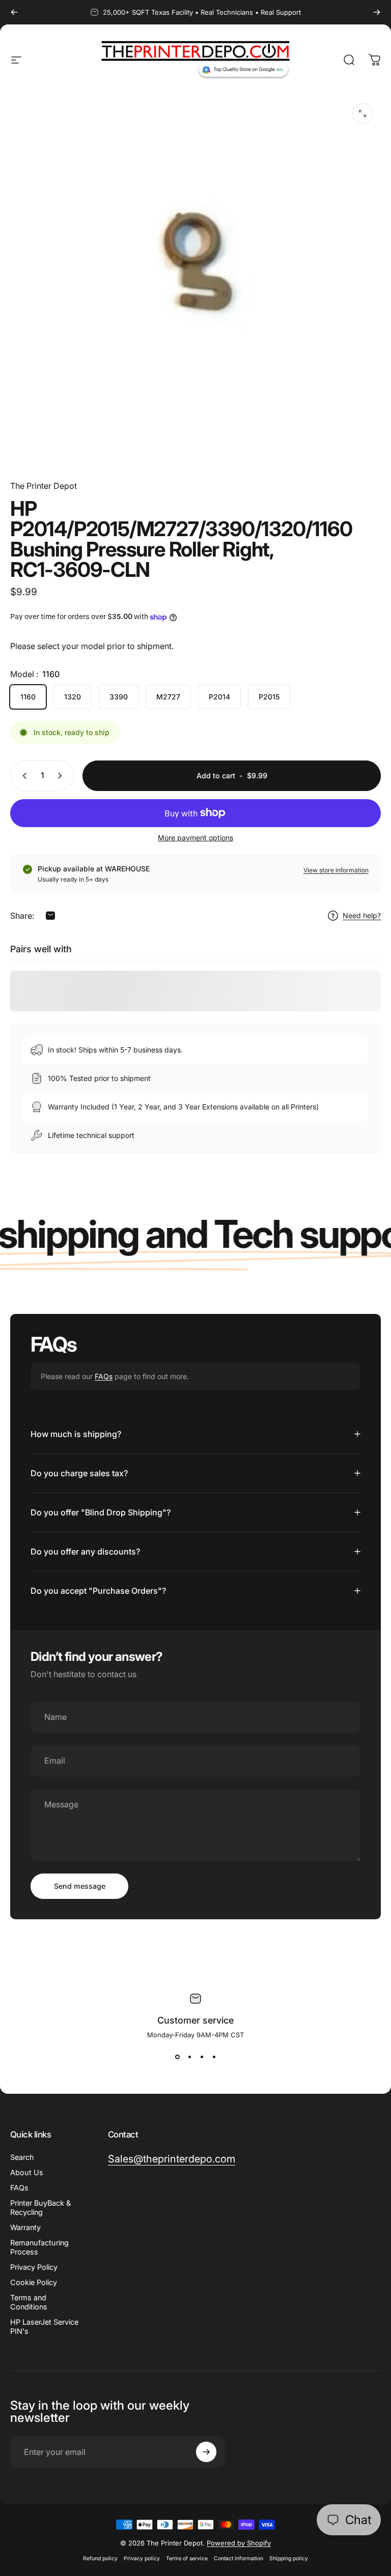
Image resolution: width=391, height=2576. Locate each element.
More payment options (195, 838)
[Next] (377, 12)
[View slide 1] (177, 2057)
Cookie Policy (34, 2282)
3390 (119, 697)
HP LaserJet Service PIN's (44, 2326)
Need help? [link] (362, 915)
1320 (73, 697)
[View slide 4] (214, 2057)
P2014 (219, 697)
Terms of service (187, 2558)
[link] (172, 2159)
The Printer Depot (44, 486)
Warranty (25, 2227)
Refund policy (100, 2558)
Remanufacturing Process (39, 2247)
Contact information (239, 2558)
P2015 (269, 697)
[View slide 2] (189, 2057)
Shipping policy (289, 2558)
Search (22, 2157)
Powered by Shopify (239, 2543)
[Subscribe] (206, 2452)
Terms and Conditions (29, 2302)
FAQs (104, 1376)
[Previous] (14, 12)
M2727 (168, 697)
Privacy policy (142, 2558)
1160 (28, 697)
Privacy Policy (34, 2267)
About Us (27, 2172)
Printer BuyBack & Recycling (40, 2207)
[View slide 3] (202, 2057)
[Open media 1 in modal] (362, 113)
